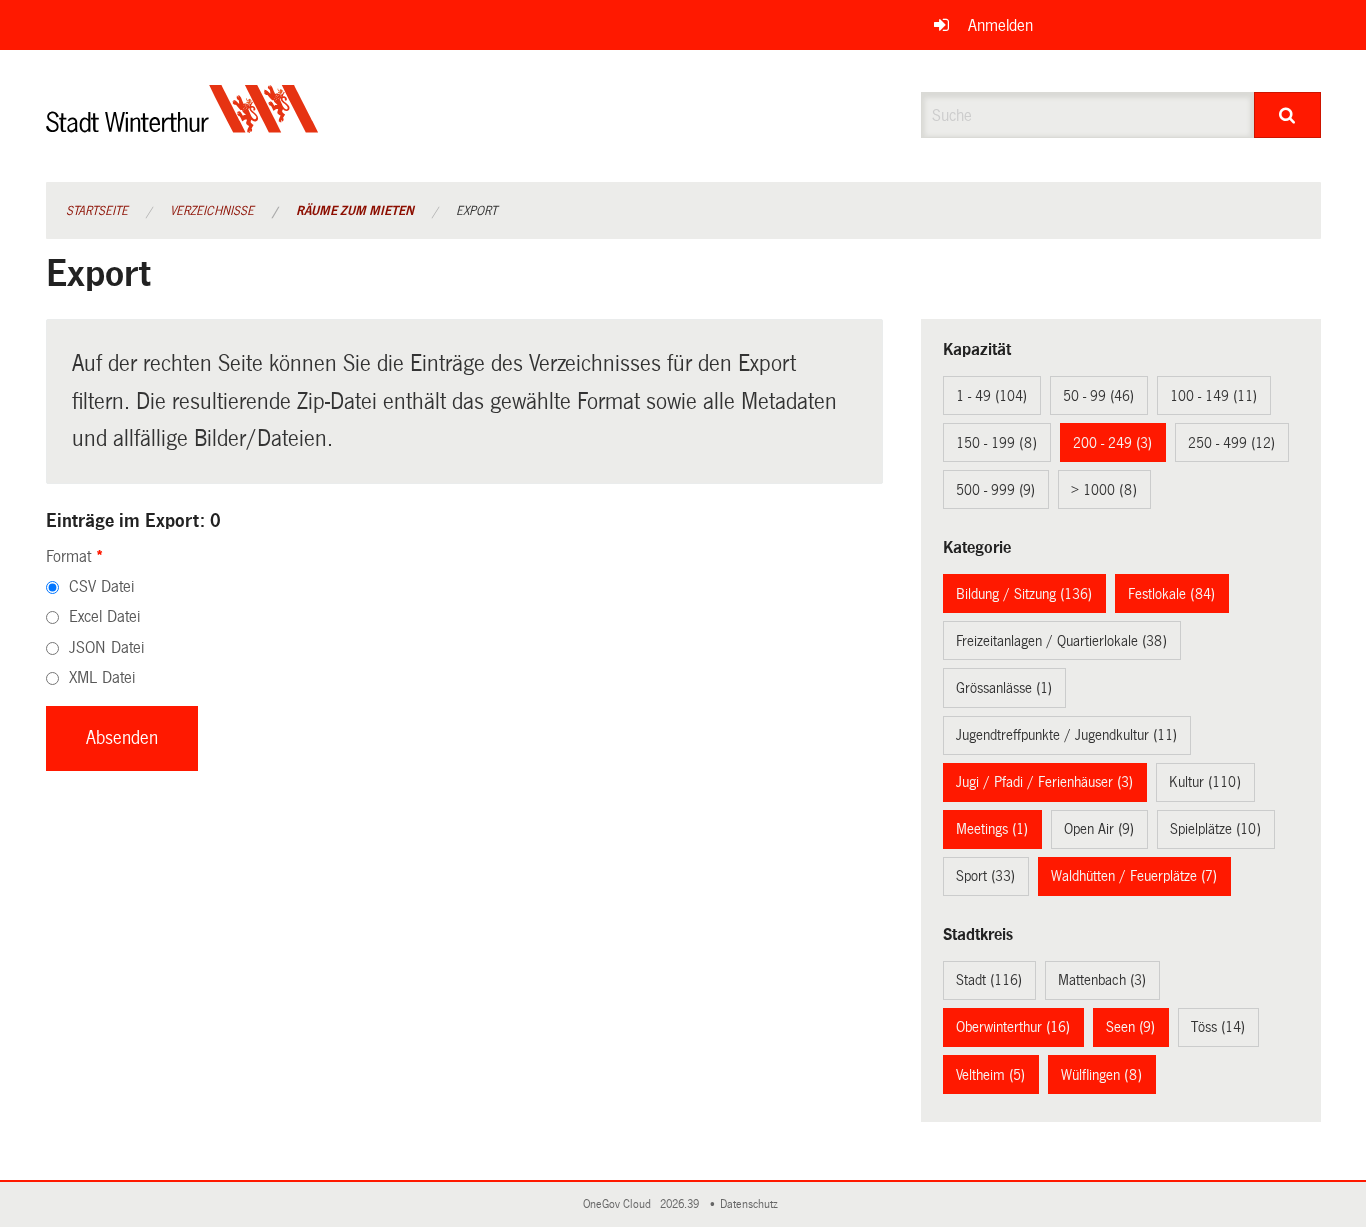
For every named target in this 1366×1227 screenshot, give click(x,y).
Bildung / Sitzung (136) (1024, 594)
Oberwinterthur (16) (1013, 1027)
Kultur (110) (1205, 782)
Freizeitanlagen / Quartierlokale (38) (1061, 641)
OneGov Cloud (620, 1204)
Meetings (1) (992, 829)
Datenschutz (752, 1204)
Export (476, 211)
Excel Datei (104, 616)
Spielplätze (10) (1215, 829)
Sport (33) (985, 876)
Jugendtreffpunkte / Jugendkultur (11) (1066, 735)
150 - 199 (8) (996, 443)
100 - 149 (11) (1213, 396)
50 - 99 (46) (1098, 396)
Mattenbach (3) (1102, 980)
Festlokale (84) (1171, 594)
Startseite (97, 211)
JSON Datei (106, 647)
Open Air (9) (1099, 829)
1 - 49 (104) (991, 396)
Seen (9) (1130, 1027)
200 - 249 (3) (1112, 443)
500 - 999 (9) (995, 490)
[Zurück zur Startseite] (182, 125)
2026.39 (681, 1204)
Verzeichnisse (212, 211)
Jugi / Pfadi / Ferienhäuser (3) (1044, 782)
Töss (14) (1218, 1027)
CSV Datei (101, 586)
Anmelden (1000, 25)
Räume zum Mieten (355, 211)
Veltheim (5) (990, 1075)
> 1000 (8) (1104, 490)
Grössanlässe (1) (1004, 688)
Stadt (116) (989, 980)
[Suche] (1287, 115)
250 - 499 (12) (1231, 443)
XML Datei (102, 677)
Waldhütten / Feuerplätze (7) (1134, 876)
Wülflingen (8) (1101, 1075)
